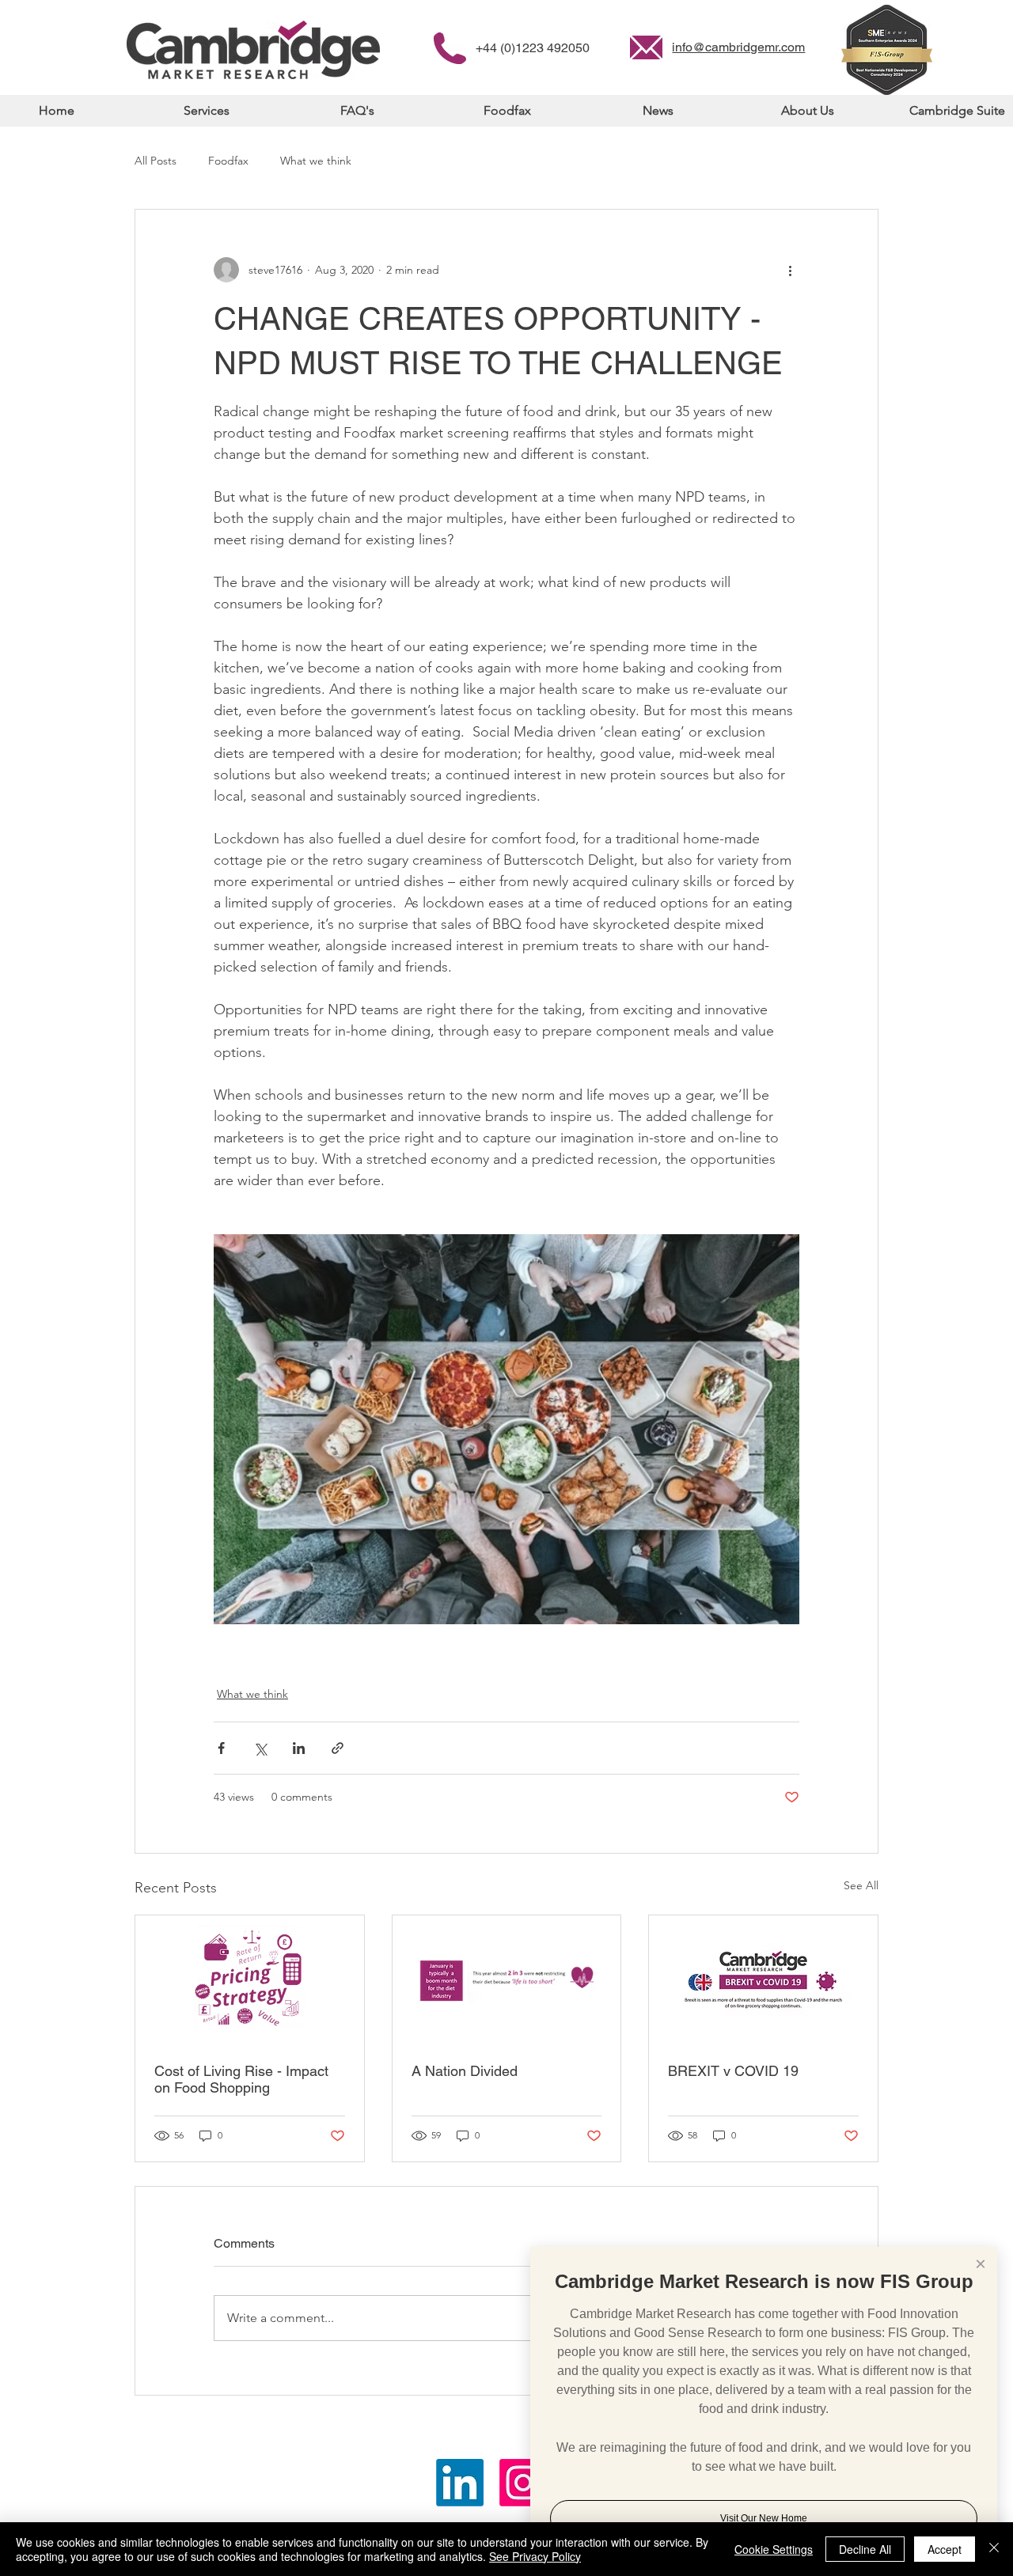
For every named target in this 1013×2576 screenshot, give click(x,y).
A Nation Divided (465, 2071)
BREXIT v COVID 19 (733, 2071)
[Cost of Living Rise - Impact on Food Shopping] (250, 1979)
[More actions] (790, 270)
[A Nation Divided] (507, 1979)
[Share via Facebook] (221, 1748)
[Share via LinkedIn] (299, 1748)
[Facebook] (523, 2483)
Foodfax (228, 161)
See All (861, 1885)
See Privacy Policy (535, 2556)
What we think (316, 161)
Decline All (865, 2549)
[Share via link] (338, 1748)
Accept (945, 2549)
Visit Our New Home (764, 2518)
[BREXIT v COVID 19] (763, 1979)
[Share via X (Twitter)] (260, 1748)
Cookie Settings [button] (774, 2549)
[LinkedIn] (460, 2483)
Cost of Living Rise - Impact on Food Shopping (241, 2079)
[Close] (994, 2549)
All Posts (156, 161)
